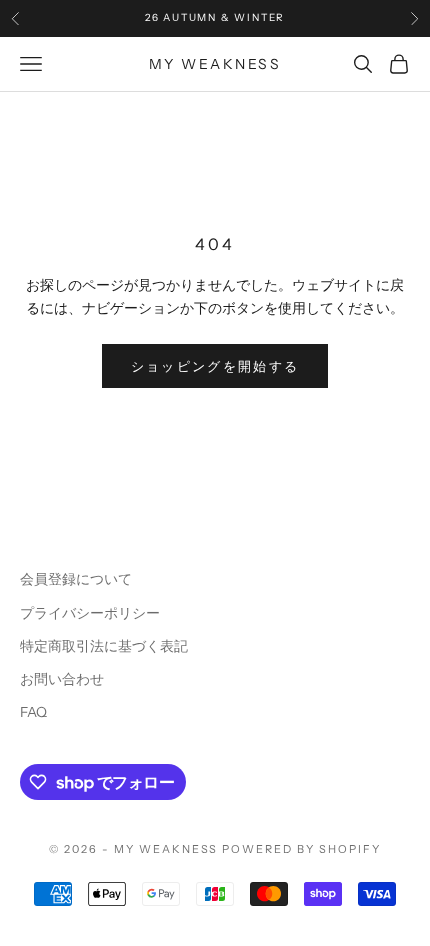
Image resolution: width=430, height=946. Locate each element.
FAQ (33, 712)
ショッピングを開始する (215, 366)
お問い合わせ (62, 679)
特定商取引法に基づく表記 (104, 646)
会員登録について (76, 579)
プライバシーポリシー (90, 613)
